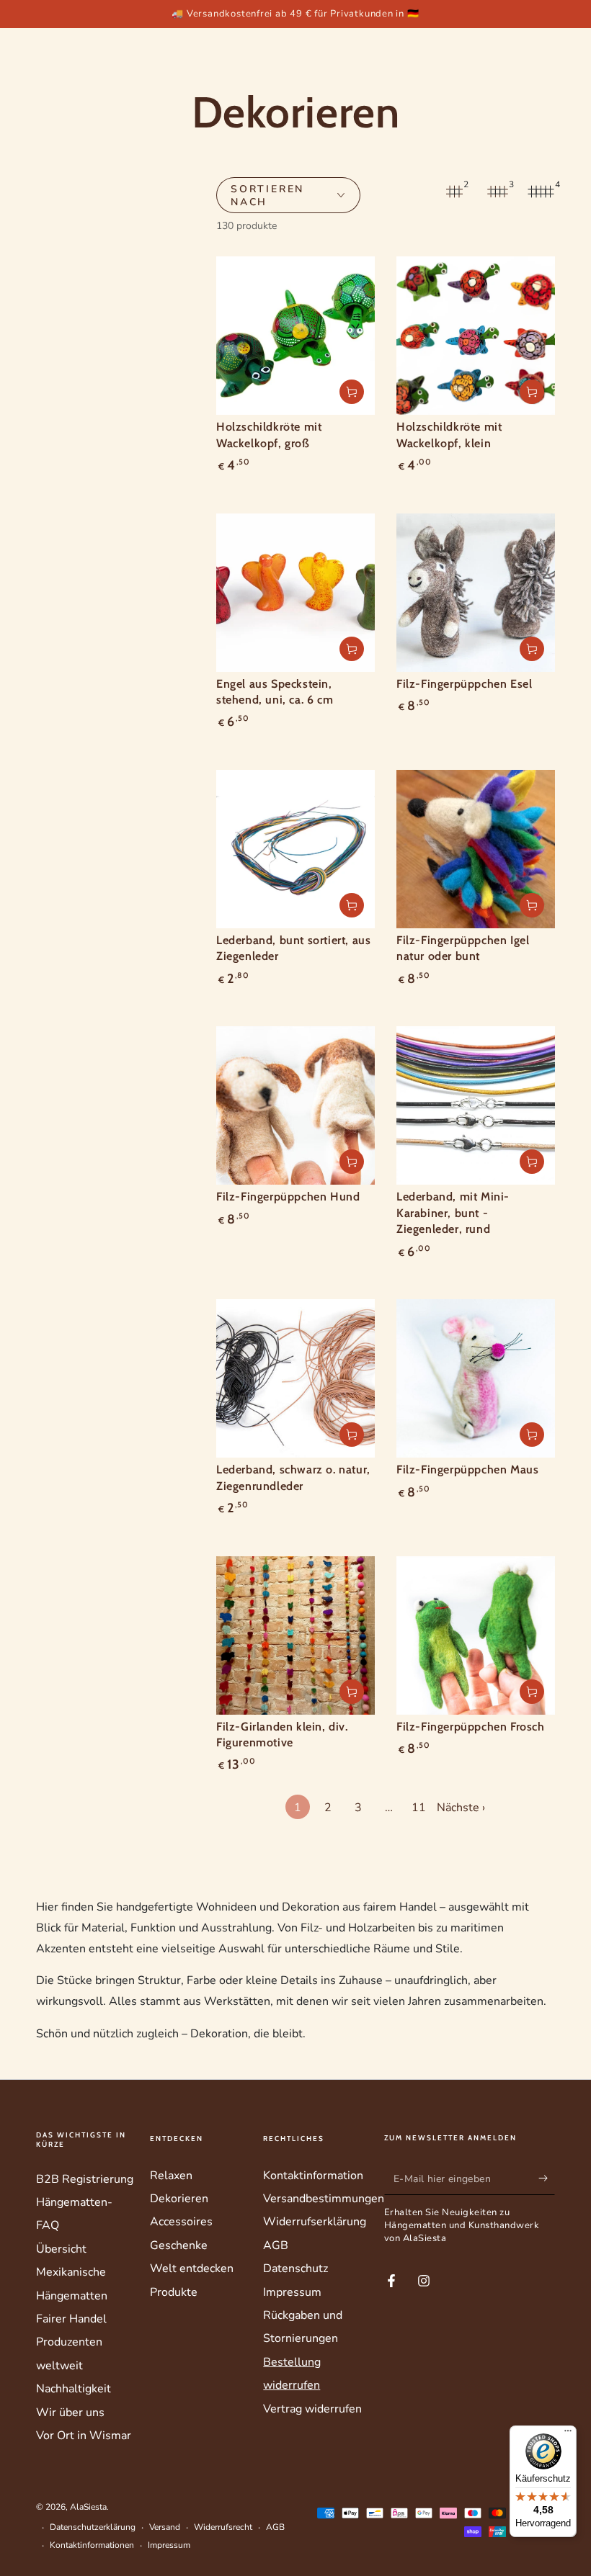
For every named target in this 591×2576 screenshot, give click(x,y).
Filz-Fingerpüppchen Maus (467, 1469)
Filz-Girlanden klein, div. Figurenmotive (282, 1734)
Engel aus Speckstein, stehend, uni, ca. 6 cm (275, 692)
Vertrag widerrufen (312, 2409)
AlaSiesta (88, 2507)
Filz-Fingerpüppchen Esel (464, 684)
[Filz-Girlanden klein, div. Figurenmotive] (295, 1635)
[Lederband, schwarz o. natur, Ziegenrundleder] (295, 1378)
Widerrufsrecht (223, 2527)
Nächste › (461, 1808)
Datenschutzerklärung (93, 2527)
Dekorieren (179, 2199)
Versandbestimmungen (324, 2199)
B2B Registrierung (85, 2179)
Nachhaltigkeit (74, 2389)
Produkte (174, 2292)
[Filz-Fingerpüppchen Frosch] (476, 1635)
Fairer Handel (71, 2319)
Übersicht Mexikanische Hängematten (72, 2272)
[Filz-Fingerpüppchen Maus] (476, 1378)
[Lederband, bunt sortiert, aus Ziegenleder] (295, 849)
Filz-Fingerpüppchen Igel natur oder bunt (463, 948)
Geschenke (179, 2245)
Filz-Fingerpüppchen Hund (288, 1197)
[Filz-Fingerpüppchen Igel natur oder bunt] (476, 849)
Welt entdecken (192, 2268)
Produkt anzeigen (352, 392)
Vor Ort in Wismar (84, 2436)
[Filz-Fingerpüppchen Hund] (295, 1105)
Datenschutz (295, 2268)
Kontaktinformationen (92, 2545)
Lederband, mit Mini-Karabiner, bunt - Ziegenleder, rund (453, 1213)
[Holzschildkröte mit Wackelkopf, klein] (476, 336)
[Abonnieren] (547, 2178)
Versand (165, 2527)
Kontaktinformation (313, 2176)
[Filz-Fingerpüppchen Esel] (476, 593)
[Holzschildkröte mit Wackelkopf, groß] (295, 336)
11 (419, 1808)
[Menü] (568, 2434)
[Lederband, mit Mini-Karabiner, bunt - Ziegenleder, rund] (476, 1105)
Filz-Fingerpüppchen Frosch (471, 1727)
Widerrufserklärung (315, 2222)
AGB (276, 2245)
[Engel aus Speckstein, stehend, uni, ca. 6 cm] (295, 593)
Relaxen (171, 2176)
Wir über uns (70, 2413)
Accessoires (181, 2222)
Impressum (292, 2292)
